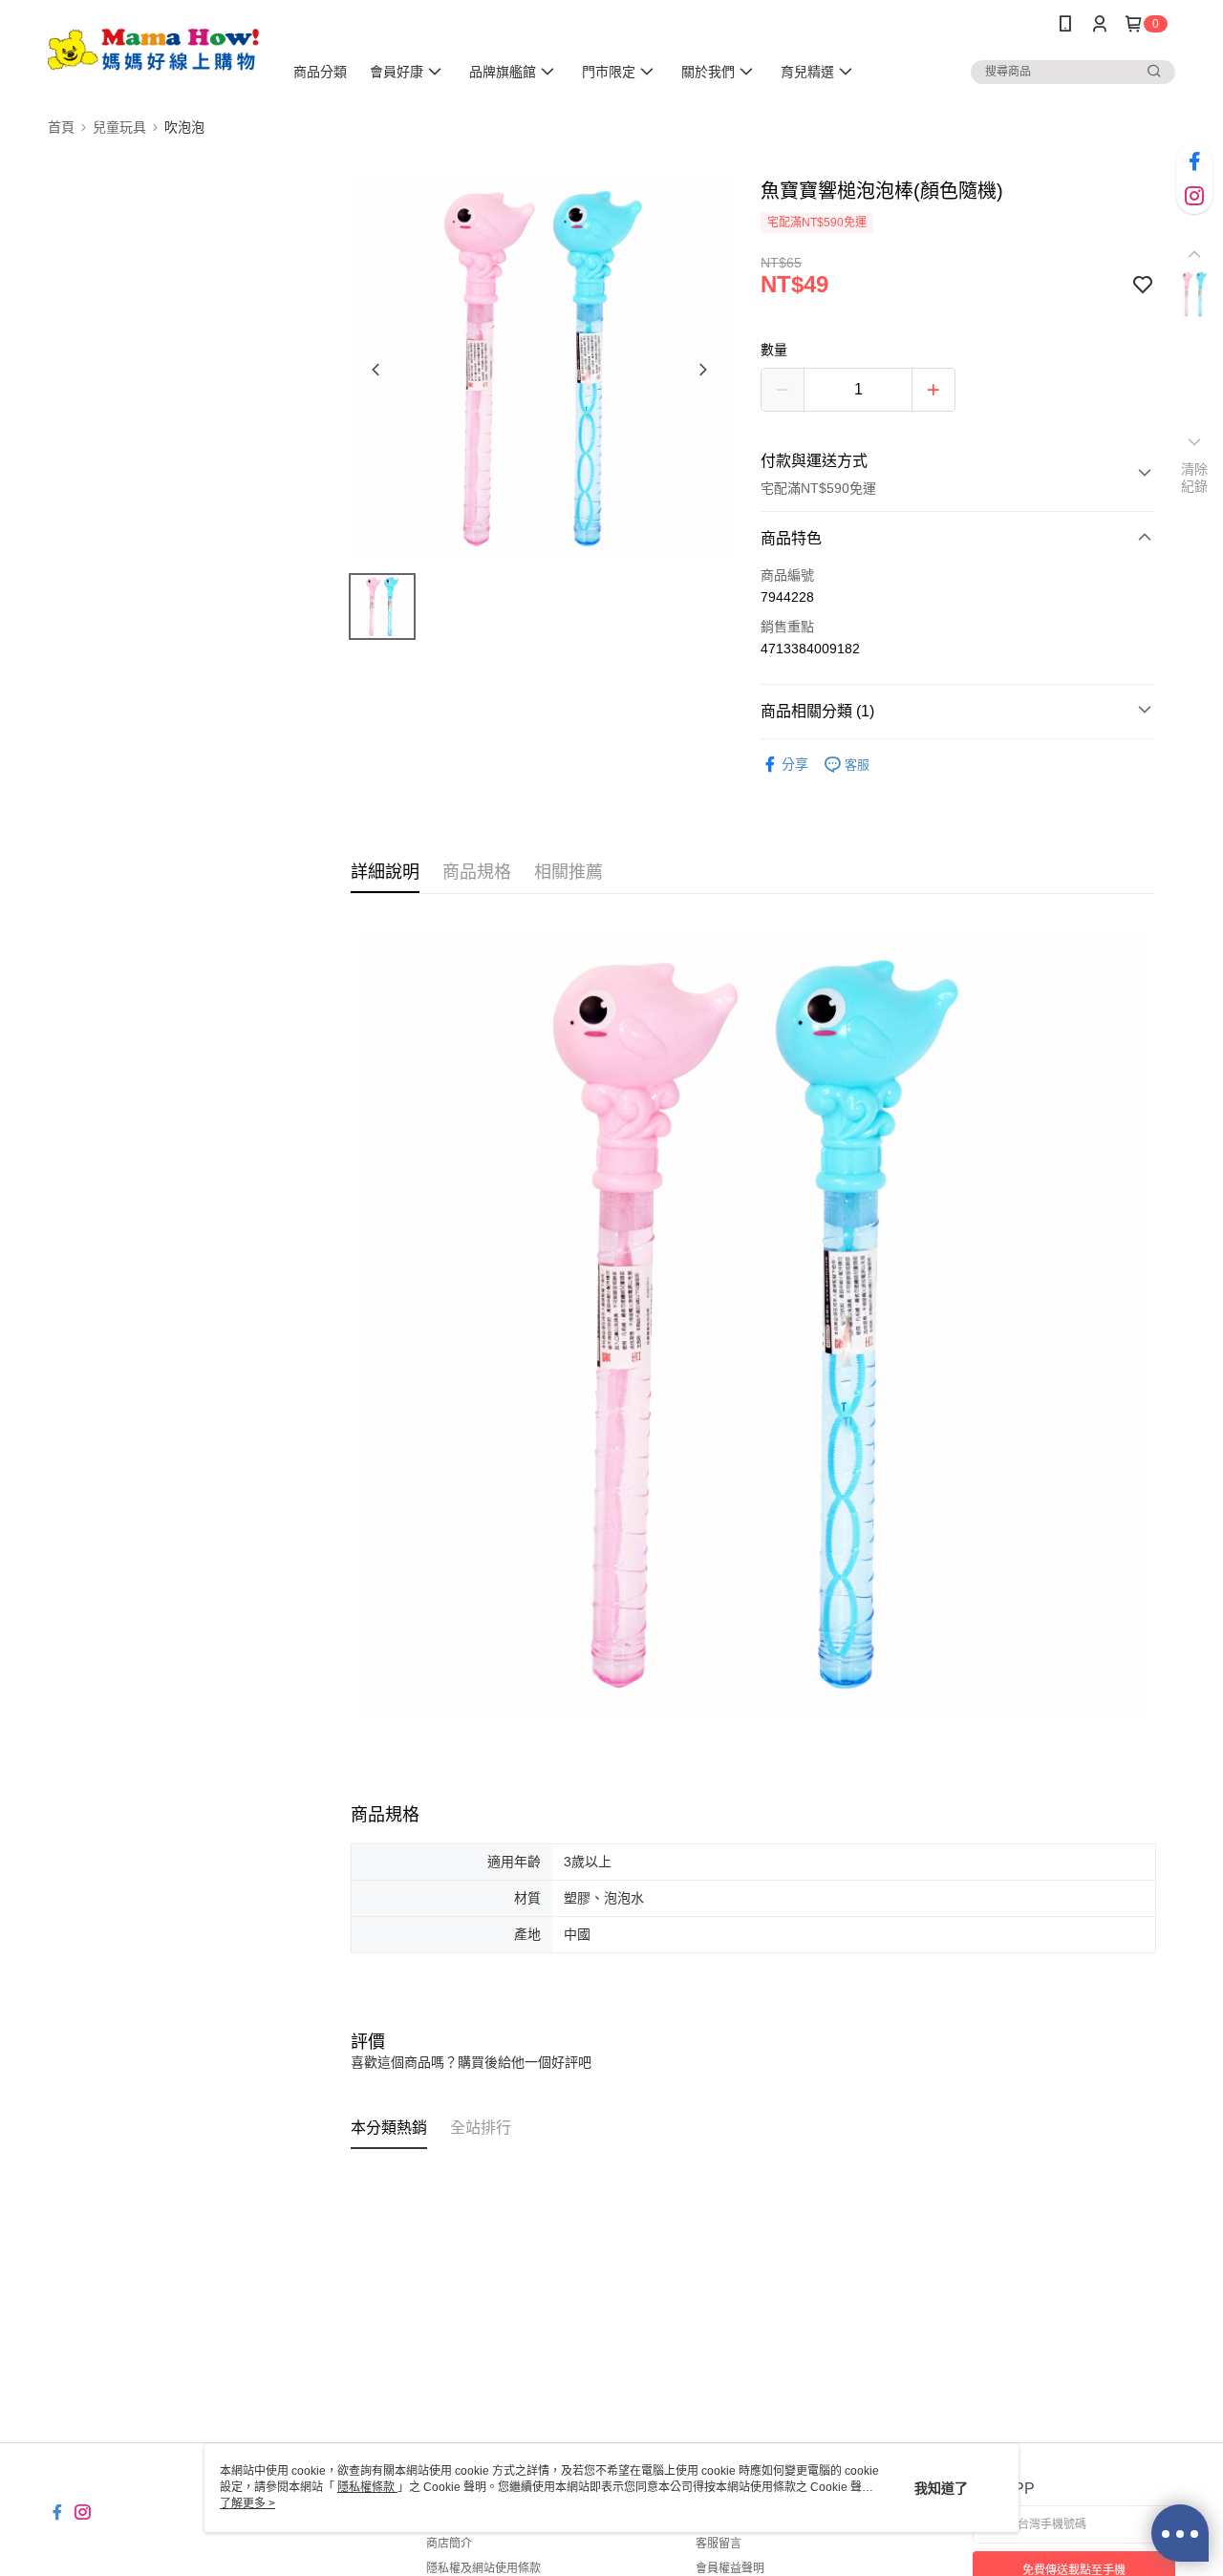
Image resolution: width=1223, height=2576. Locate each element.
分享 (795, 764)
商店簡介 (449, 2544)
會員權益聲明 (730, 2568)
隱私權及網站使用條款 (483, 2568)
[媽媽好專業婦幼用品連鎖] (154, 50)
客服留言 (719, 2544)
